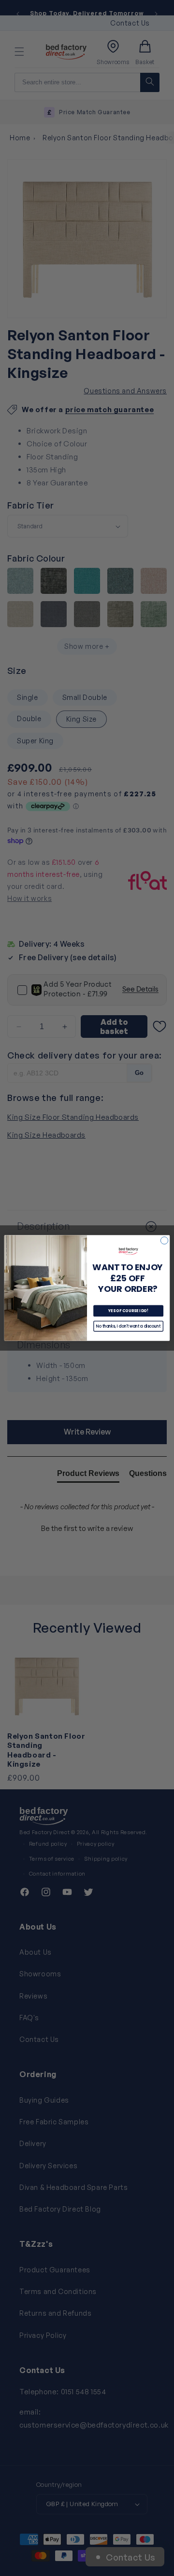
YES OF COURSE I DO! (128, 1311)
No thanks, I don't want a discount (128, 1326)
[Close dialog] (164, 1241)
